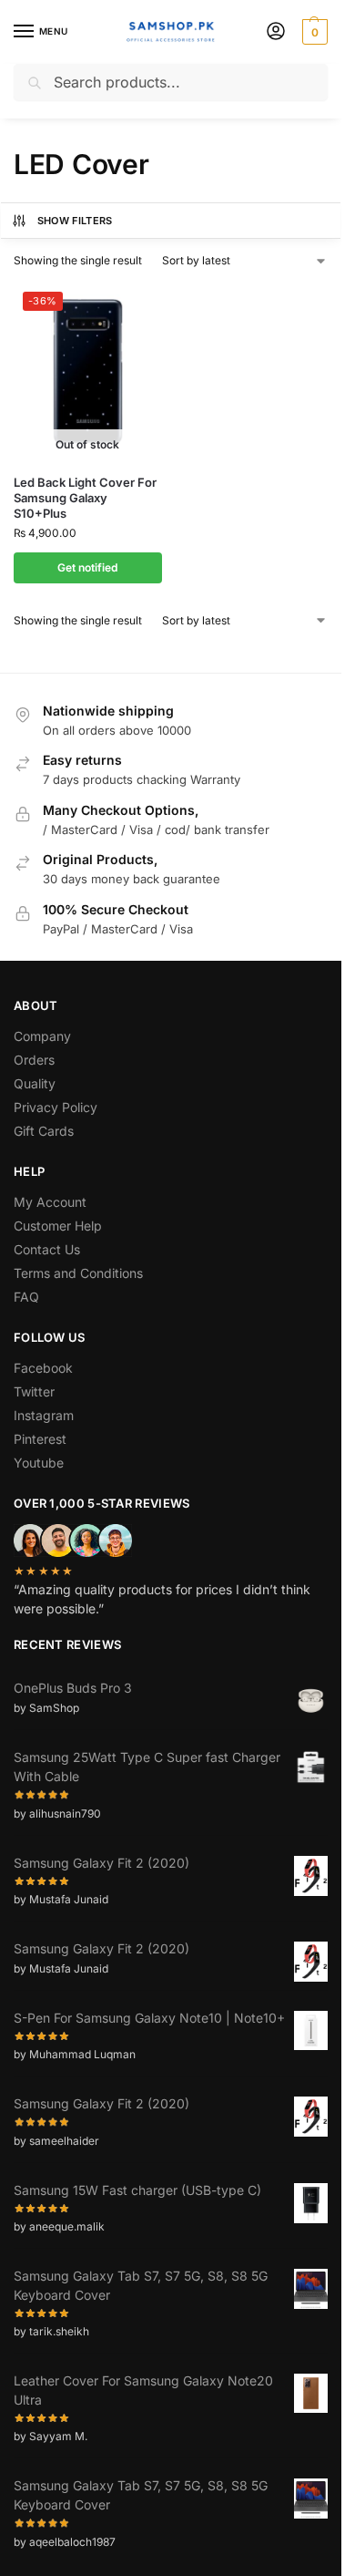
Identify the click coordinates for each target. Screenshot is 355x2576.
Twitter (34, 1391)
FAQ (26, 1297)
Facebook (43, 1368)
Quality (35, 1083)
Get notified (87, 567)
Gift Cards (44, 1131)
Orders (34, 1060)
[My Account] (276, 32)
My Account (50, 1202)
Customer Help (58, 1226)
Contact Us (47, 1249)
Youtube (39, 1463)
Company (42, 1036)
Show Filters (75, 221)
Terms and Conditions (78, 1273)
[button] (313, 32)
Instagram (44, 1415)
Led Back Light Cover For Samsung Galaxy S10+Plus (85, 498)
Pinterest (40, 1439)
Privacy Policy (56, 1107)
